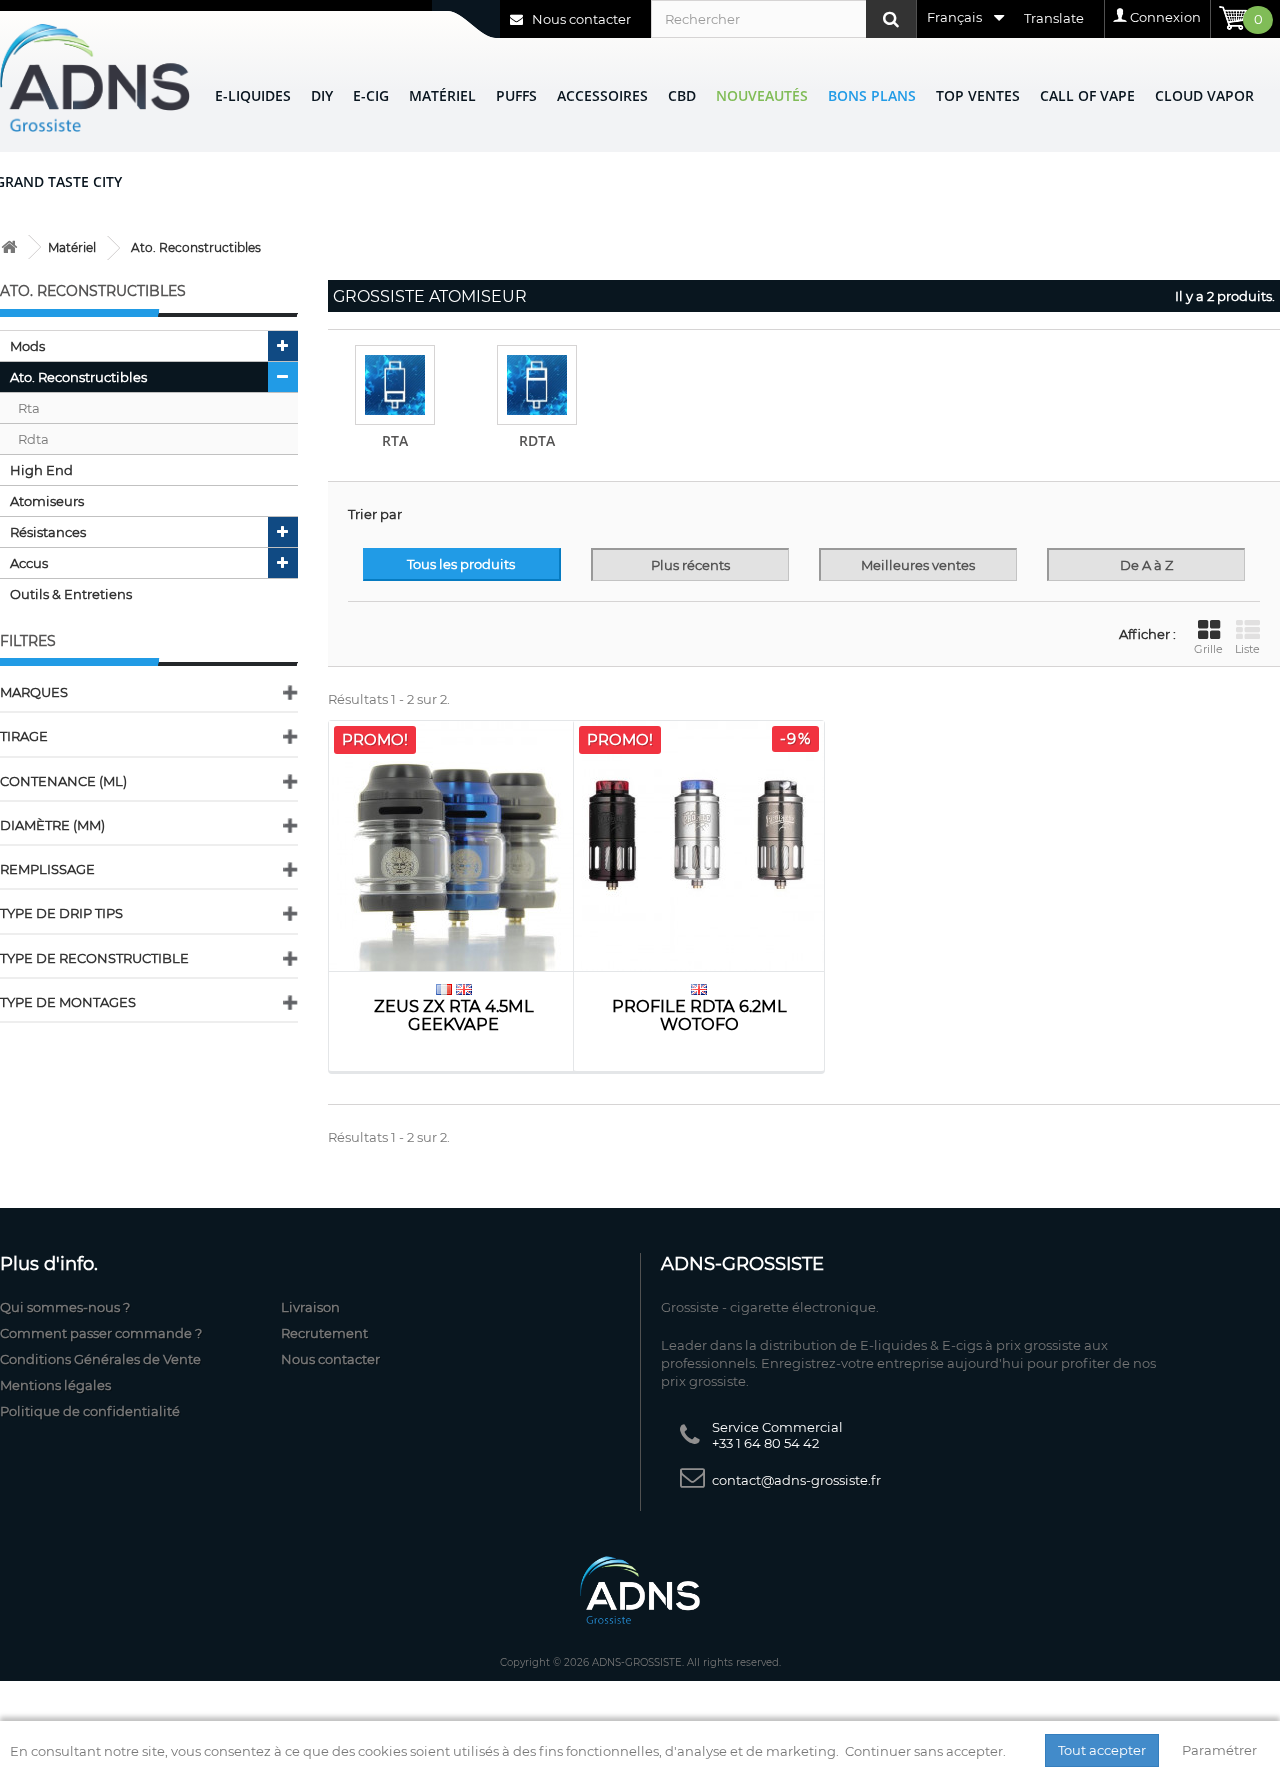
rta (29, 408)
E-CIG (371, 95)
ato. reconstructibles (78, 377)
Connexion (1165, 17)
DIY (322, 95)
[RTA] (395, 385)
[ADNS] (95, 77)
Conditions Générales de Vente (100, 1359)
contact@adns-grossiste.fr (796, 1480)
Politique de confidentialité (90, 1411)
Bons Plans (872, 95)
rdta (33, 439)
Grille (1208, 649)
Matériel (442, 95)
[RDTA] (537, 385)
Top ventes (978, 95)
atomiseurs (47, 501)
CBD (682, 95)
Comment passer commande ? (101, 1333)
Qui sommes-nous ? (65, 1307)
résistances (48, 532)
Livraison (310, 1307)
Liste (1247, 649)
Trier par (375, 514)
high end (41, 470)
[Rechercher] (891, 19)
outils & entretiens (71, 594)
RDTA (537, 440)
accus (29, 563)
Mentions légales (55, 1385)
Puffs (516, 95)
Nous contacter (580, 19)
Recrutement (324, 1333)
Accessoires (602, 95)
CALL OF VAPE (1087, 95)
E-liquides (253, 95)
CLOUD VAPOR (1204, 95)
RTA (395, 440)
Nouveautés (762, 95)
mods (27, 346)
